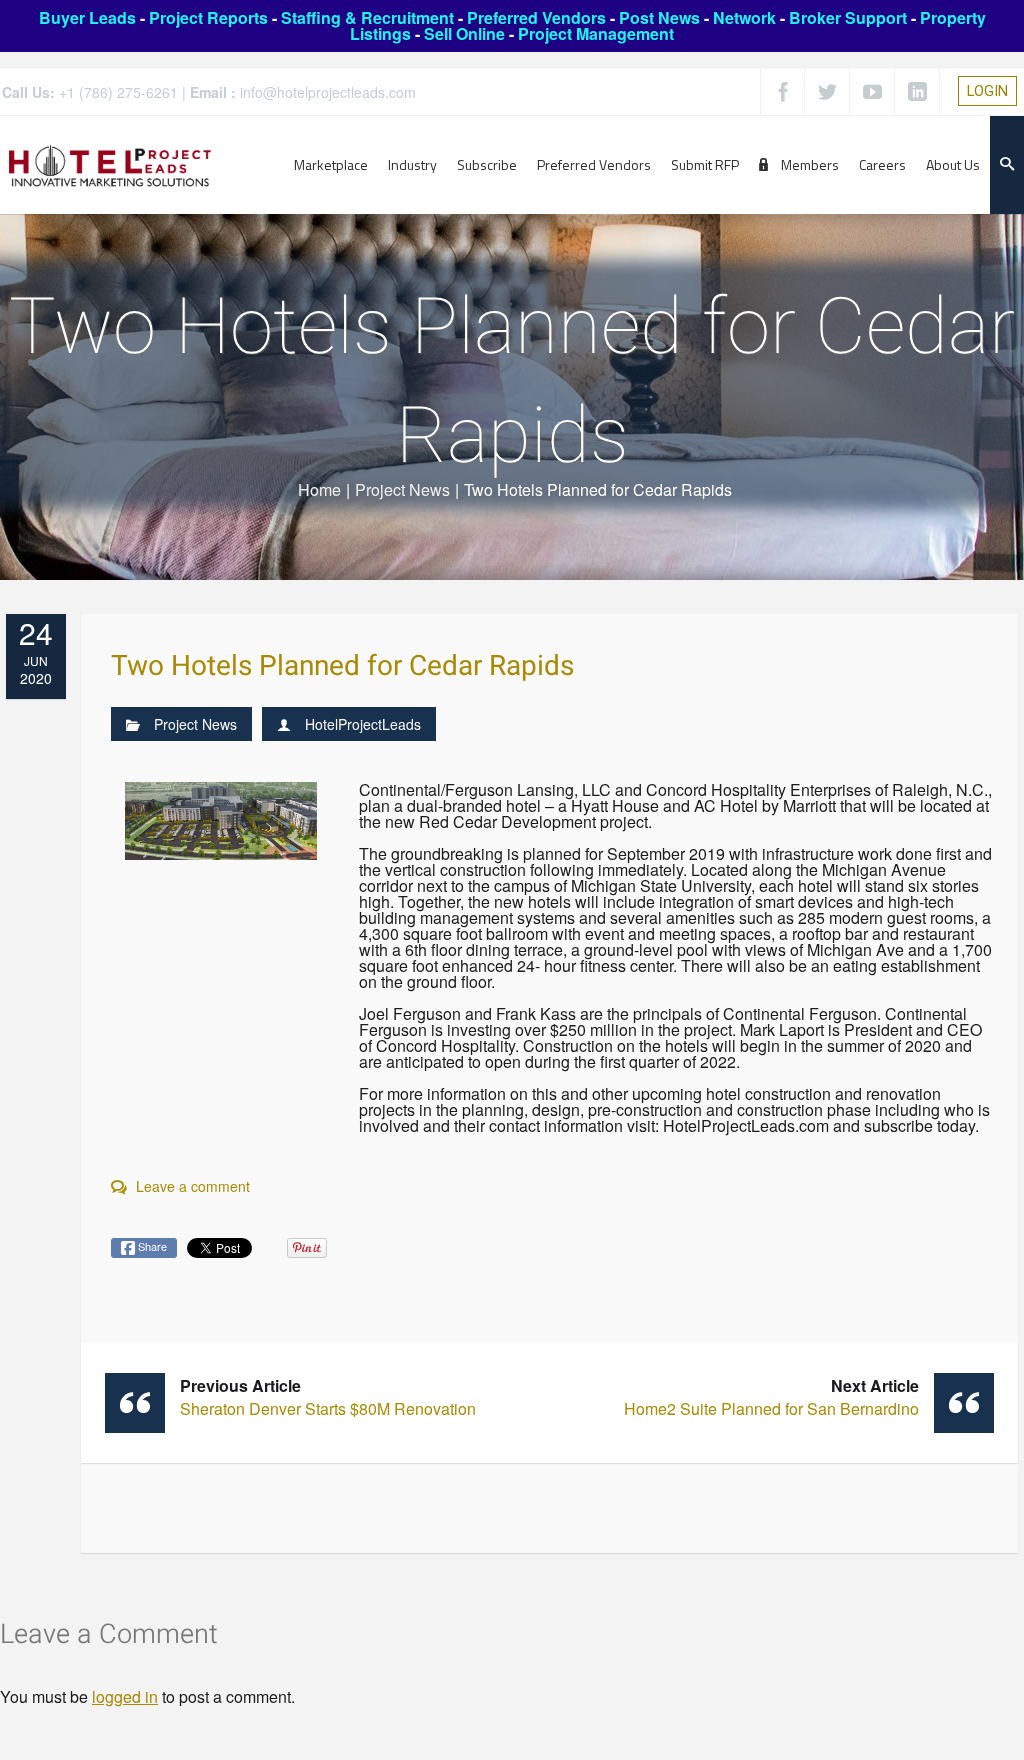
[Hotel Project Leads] (110, 164)
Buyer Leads (87, 17)
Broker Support (848, 17)
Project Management (596, 33)
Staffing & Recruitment (367, 17)
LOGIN (987, 91)
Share (151, 1246)
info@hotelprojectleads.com (328, 92)
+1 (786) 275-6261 (118, 92)
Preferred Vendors (536, 17)
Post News (659, 17)
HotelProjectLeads (363, 724)
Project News (402, 489)
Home (319, 489)
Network (744, 17)
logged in (125, 1696)
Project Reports (208, 17)
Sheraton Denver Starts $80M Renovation (328, 1397)
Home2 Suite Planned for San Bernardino (771, 1397)
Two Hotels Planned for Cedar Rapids (342, 666)
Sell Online (464, 33)
